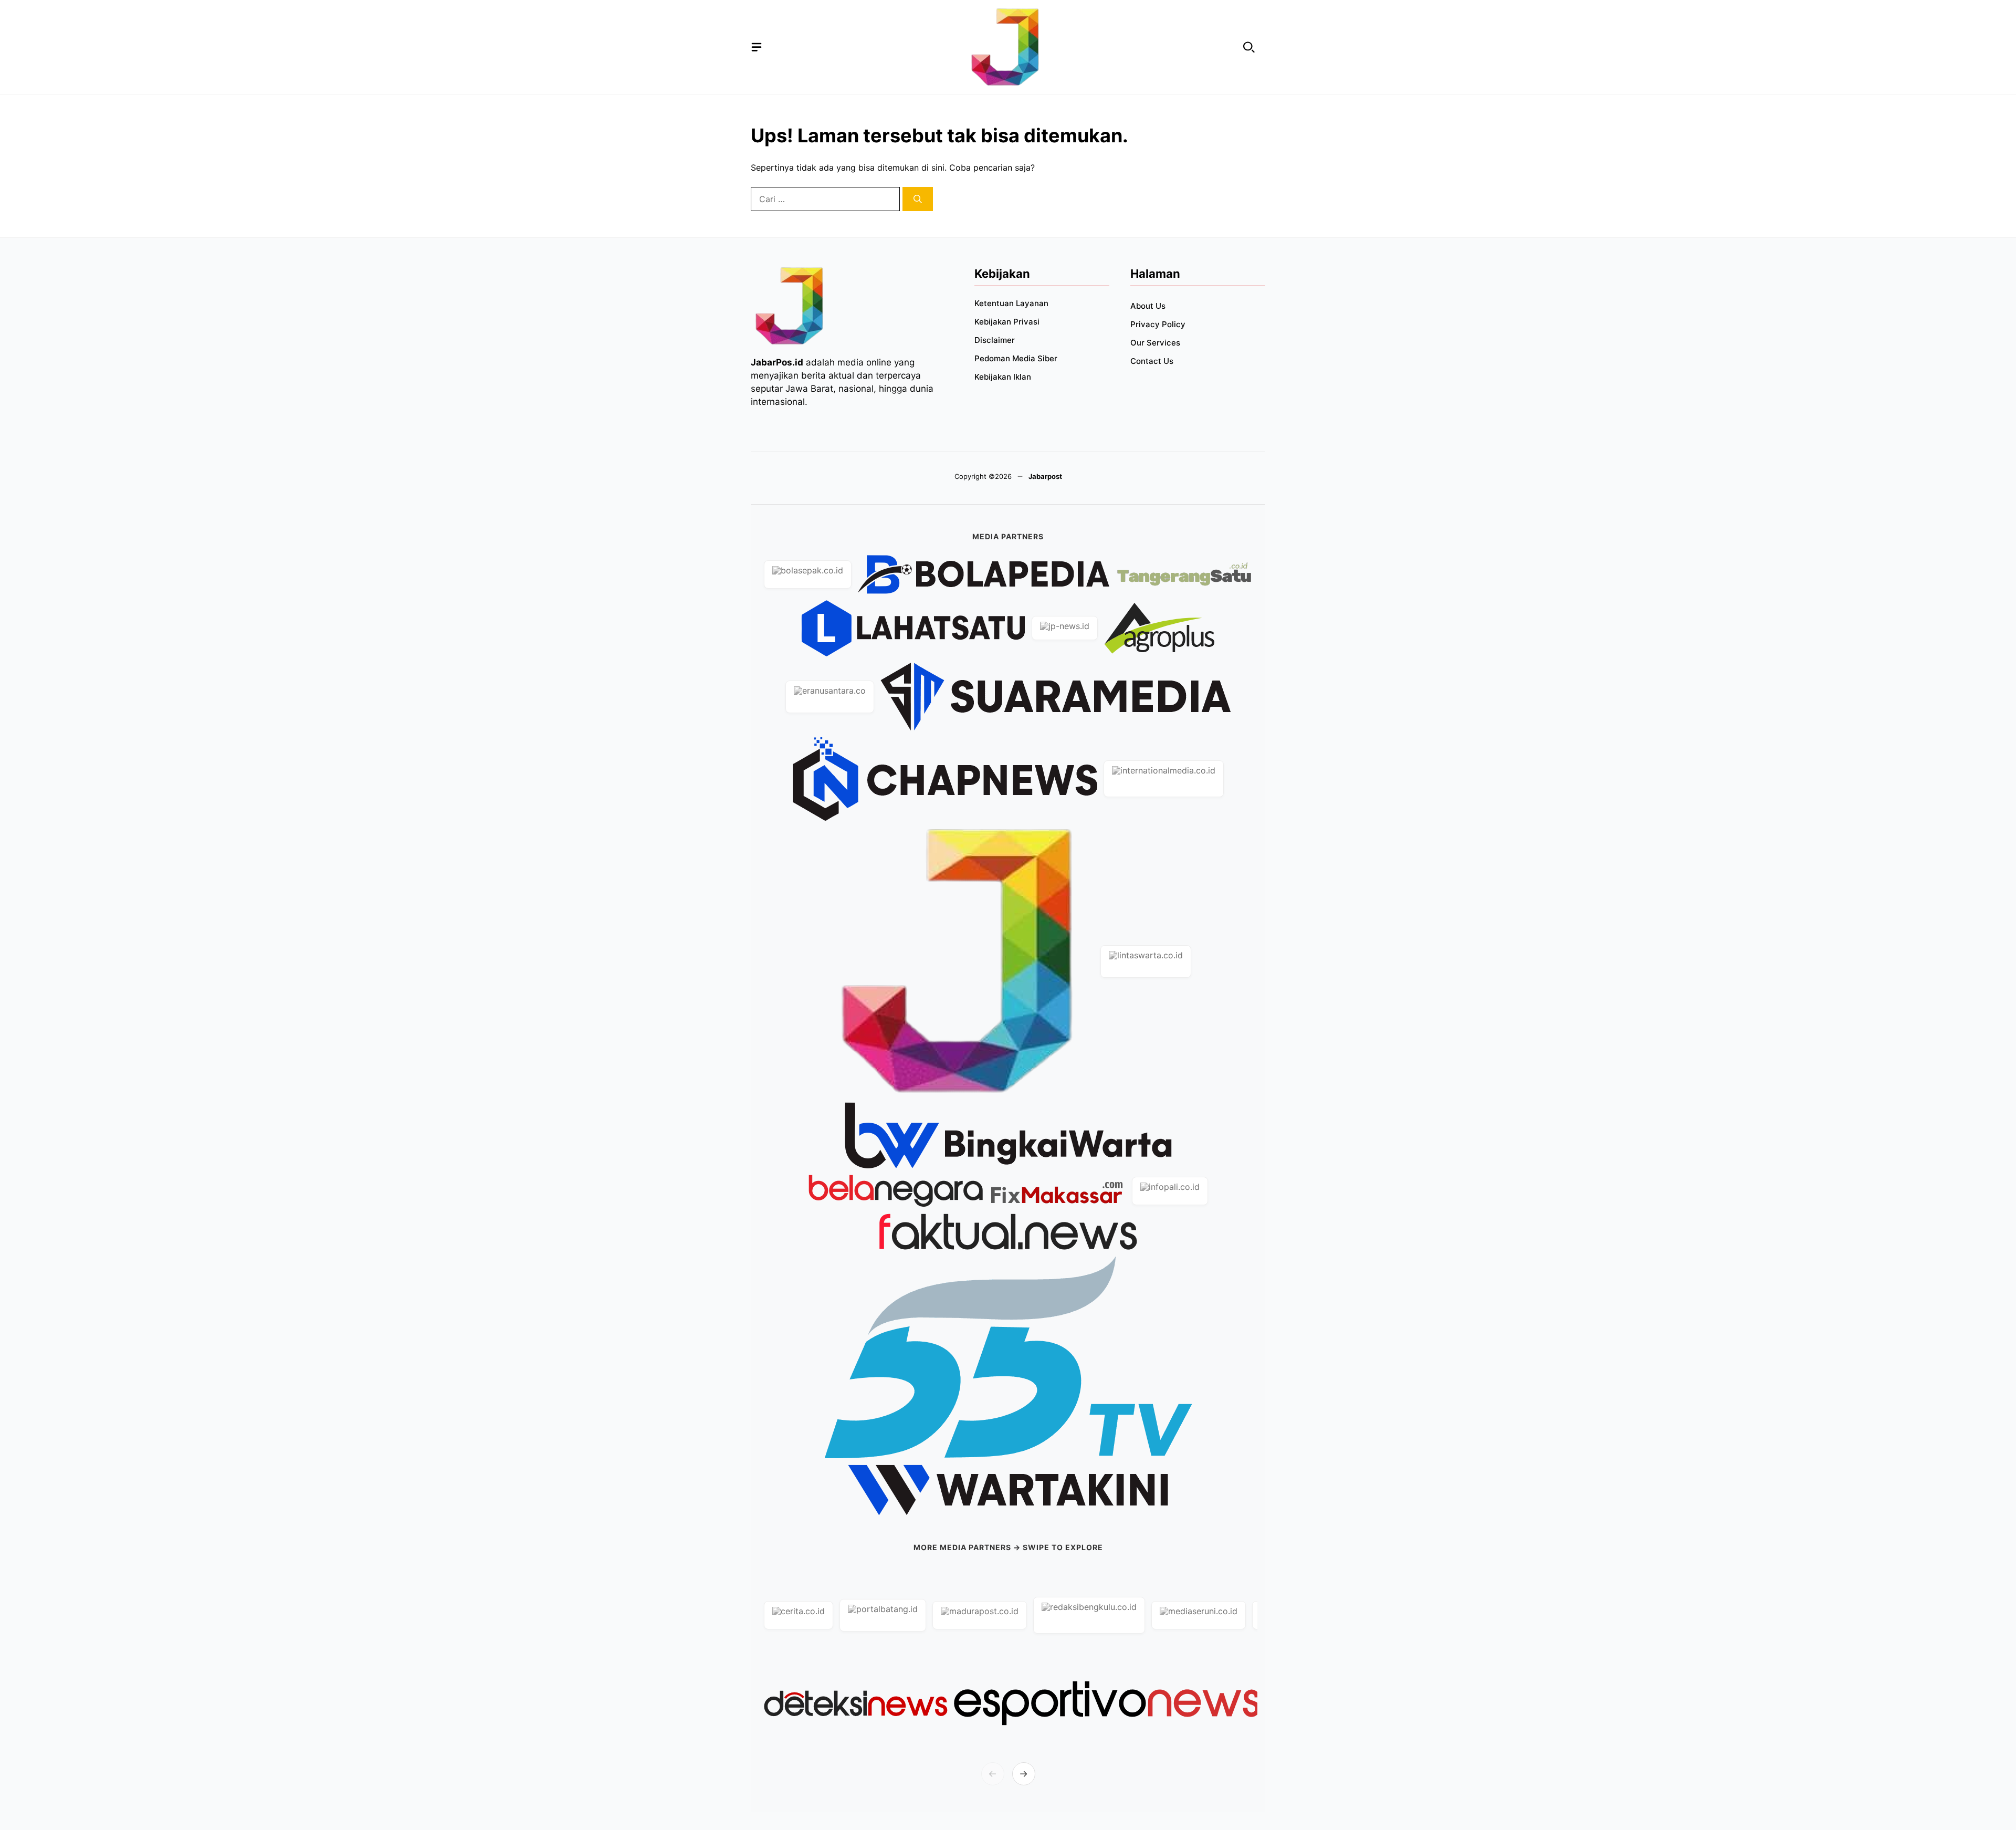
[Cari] (918, 199)
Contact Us (1152, 361)
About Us (1148, 306)
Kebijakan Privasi (1007, 322)
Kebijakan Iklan (1003, 377)
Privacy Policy (1158, 324)
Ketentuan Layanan (1011, 303)
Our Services (1155, 343)
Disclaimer (995, 340)
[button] (1249, 48)
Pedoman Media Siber (1016, 358)
